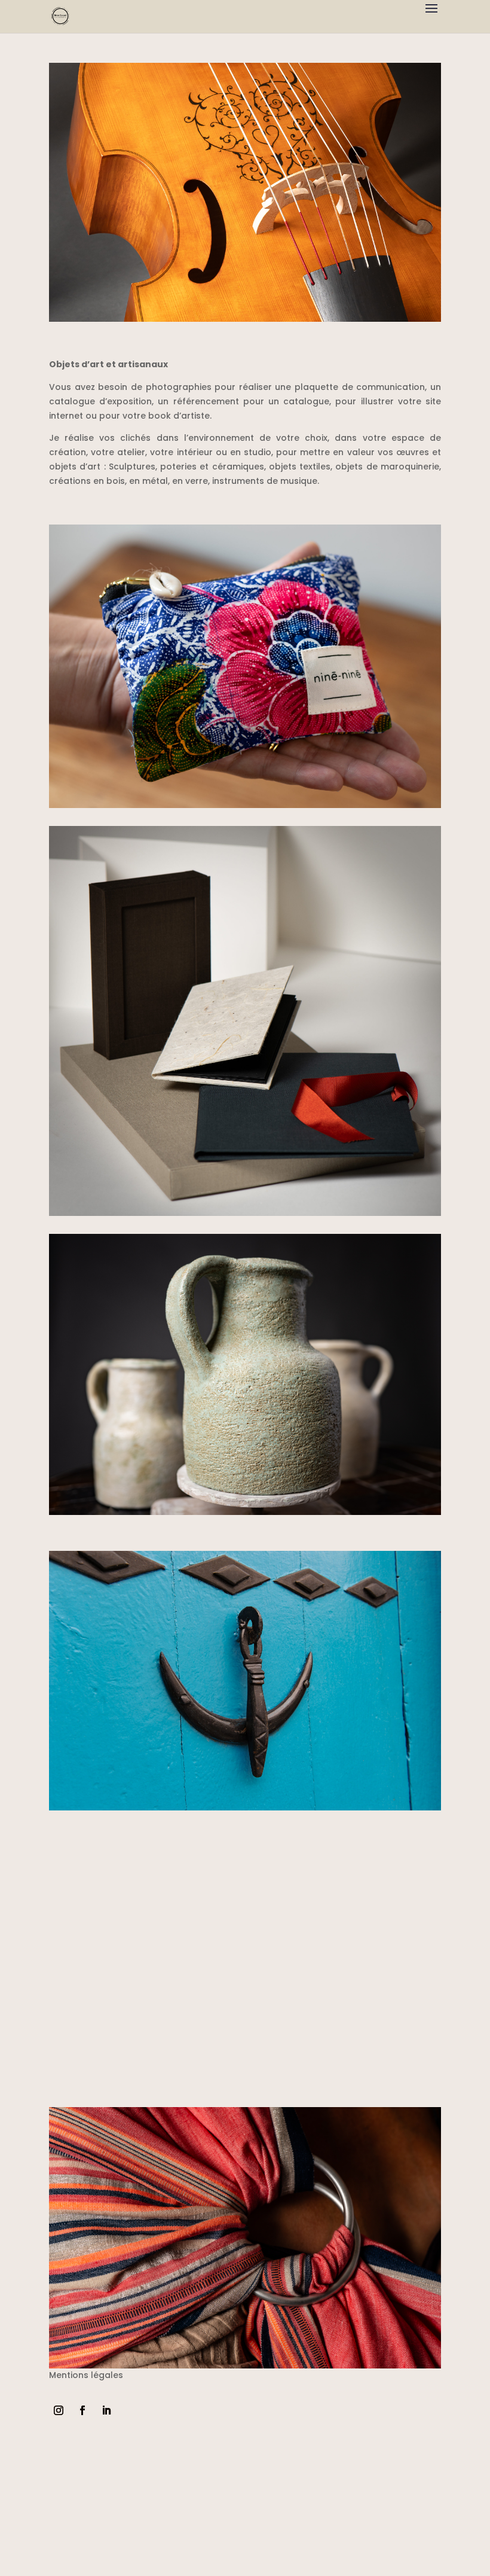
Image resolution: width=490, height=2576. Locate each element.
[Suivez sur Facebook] (82, 2410)
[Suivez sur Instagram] (59, 2410)
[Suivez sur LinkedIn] (106, 2410)
